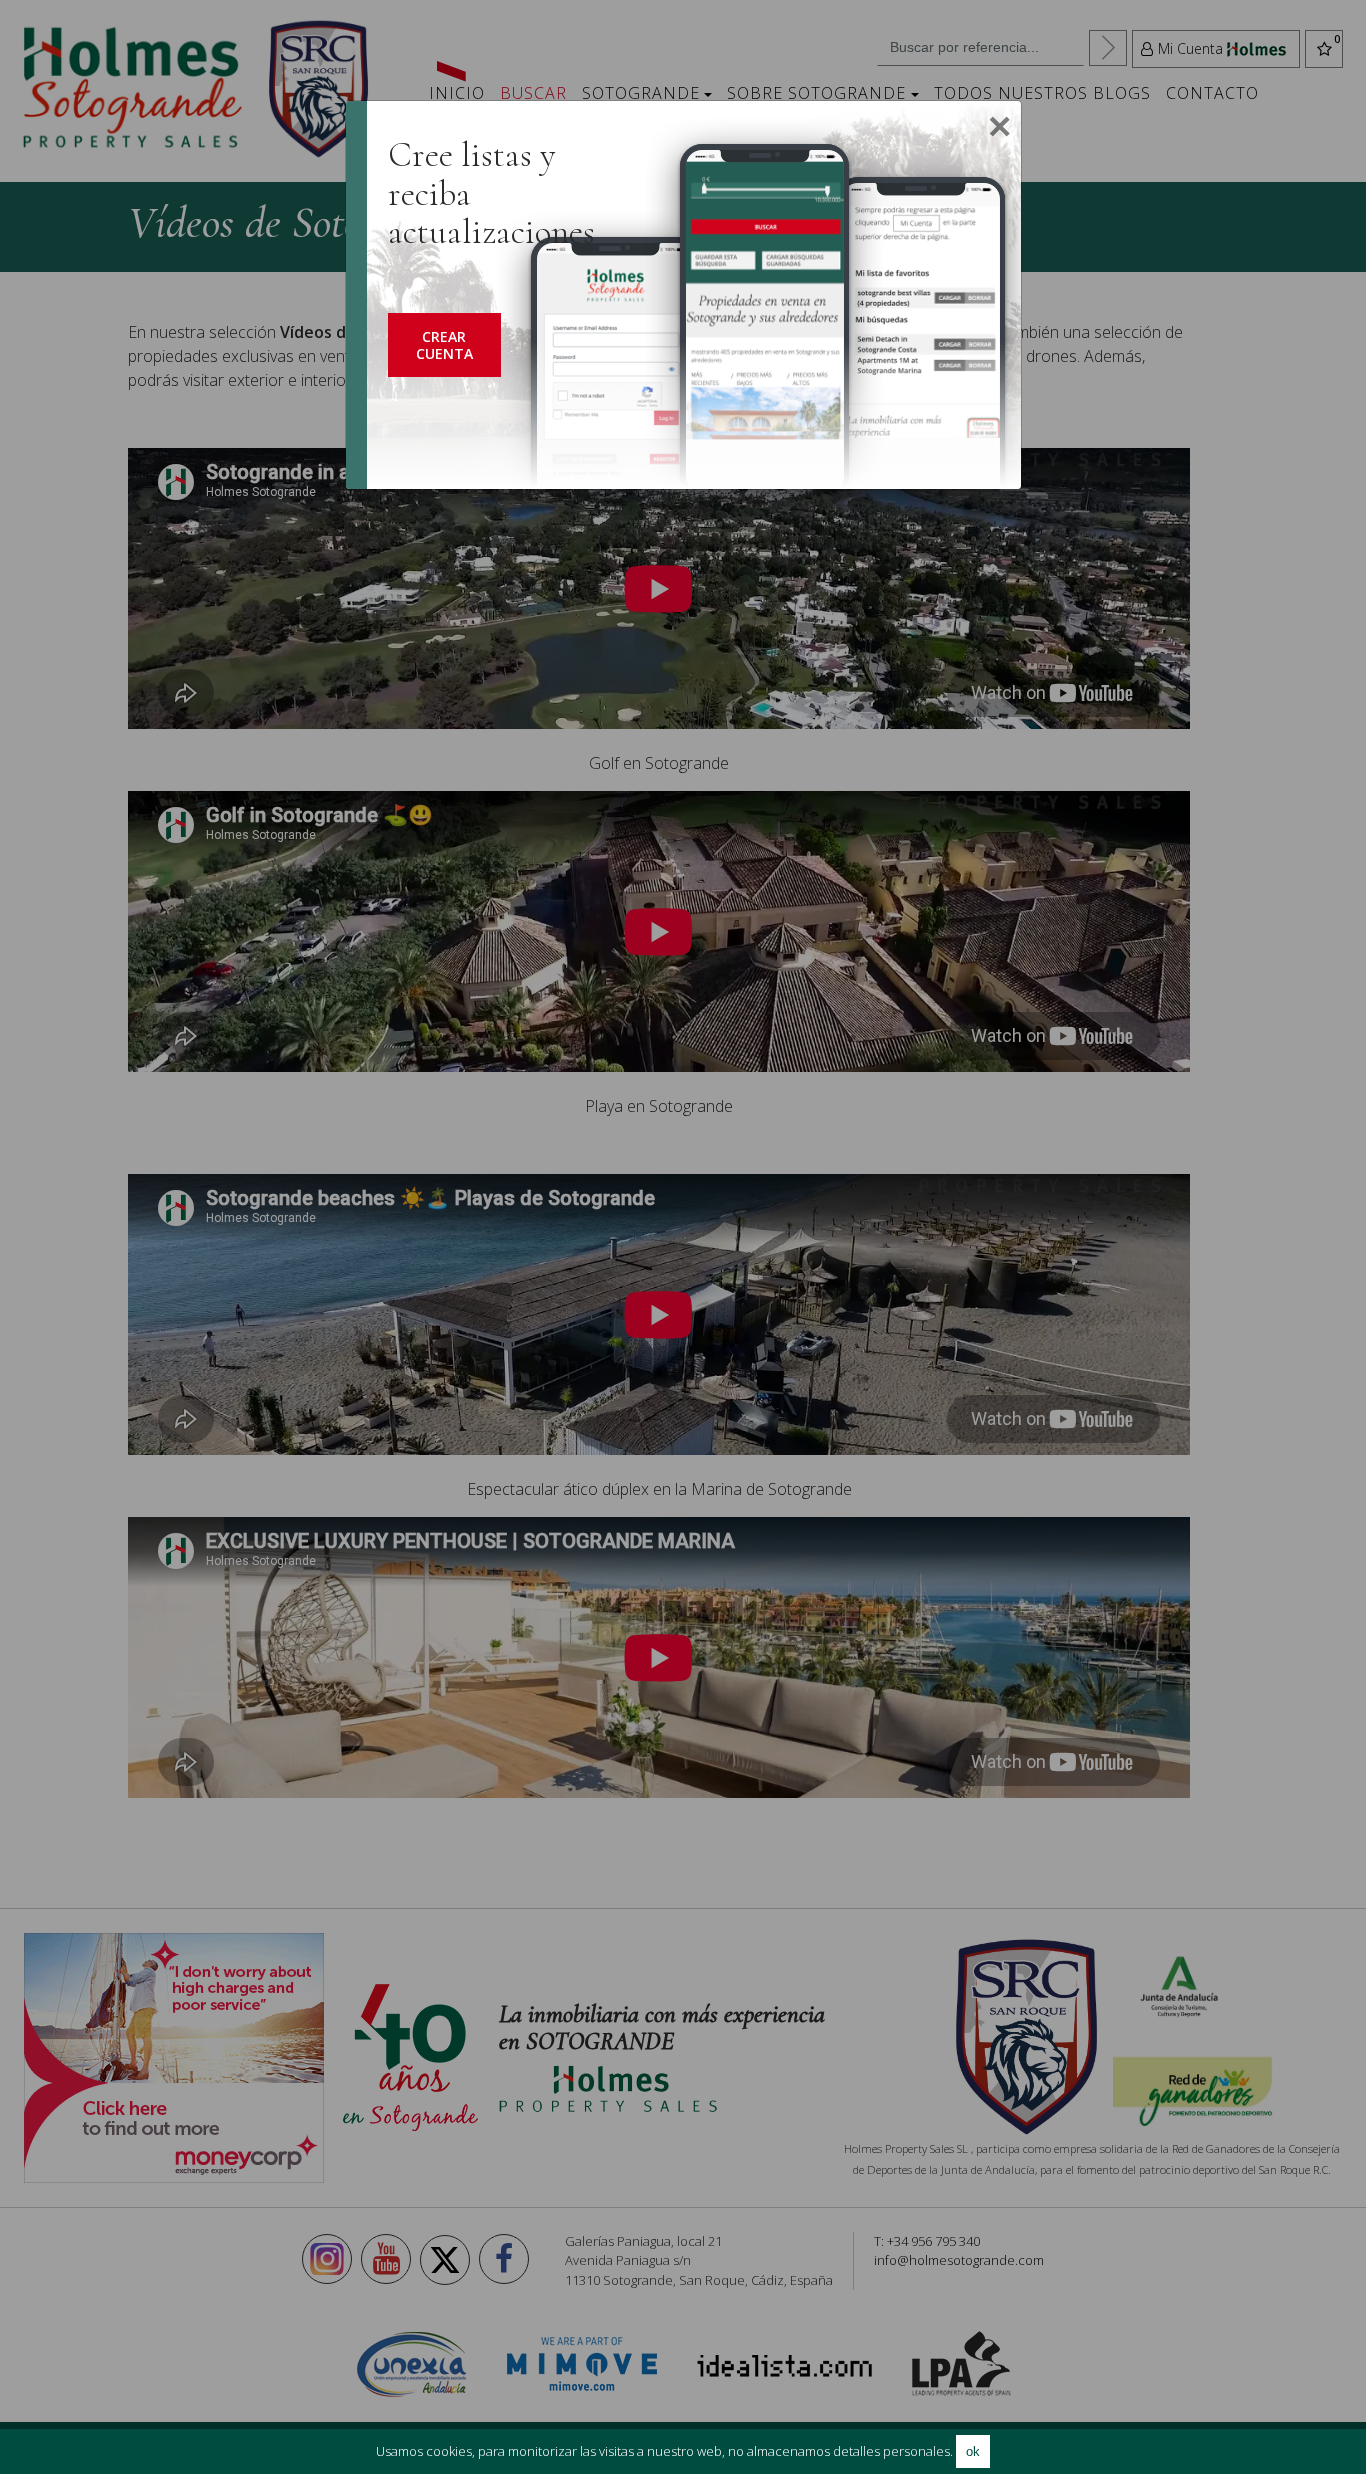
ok (973, 2451)
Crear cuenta (444, 345)
